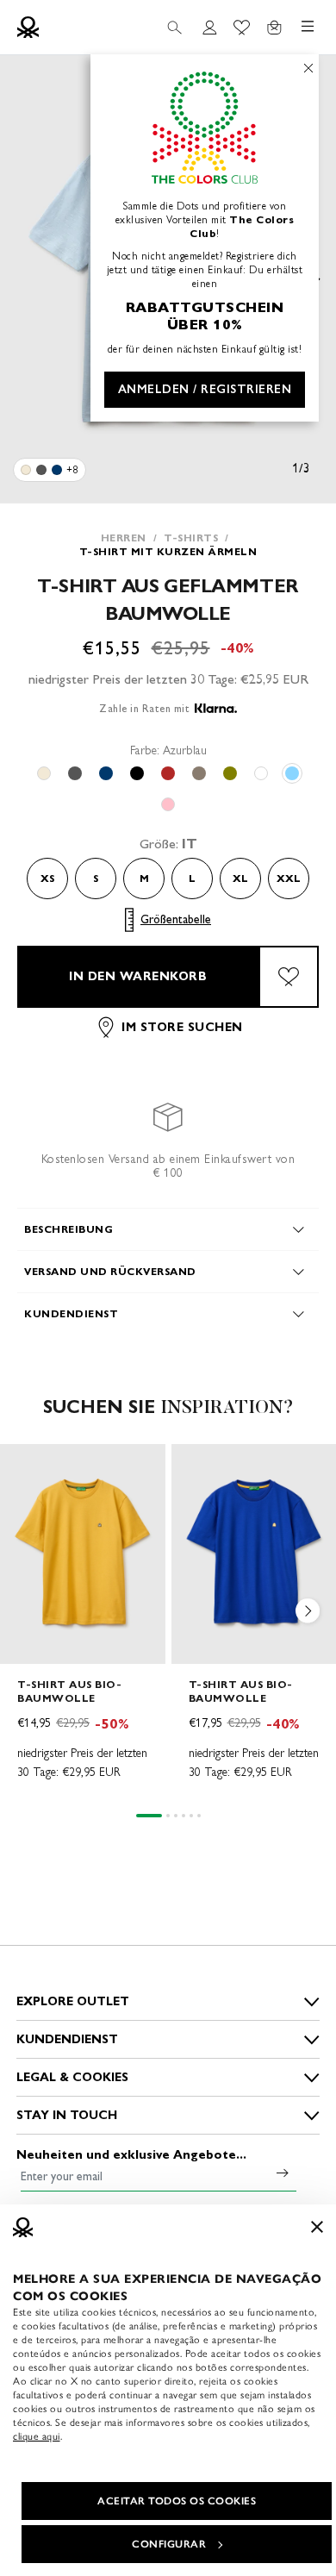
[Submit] (283, 2173)
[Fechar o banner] (317, 2227)
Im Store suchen (182, 1027)
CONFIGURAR (169, 2544)
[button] (308, 1615)
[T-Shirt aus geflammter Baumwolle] (26, 470)
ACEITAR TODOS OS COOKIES (177, 2501)
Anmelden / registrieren (205, 389)
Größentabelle (176, 919)
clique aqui (37, 2436)
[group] (83, 1620)
